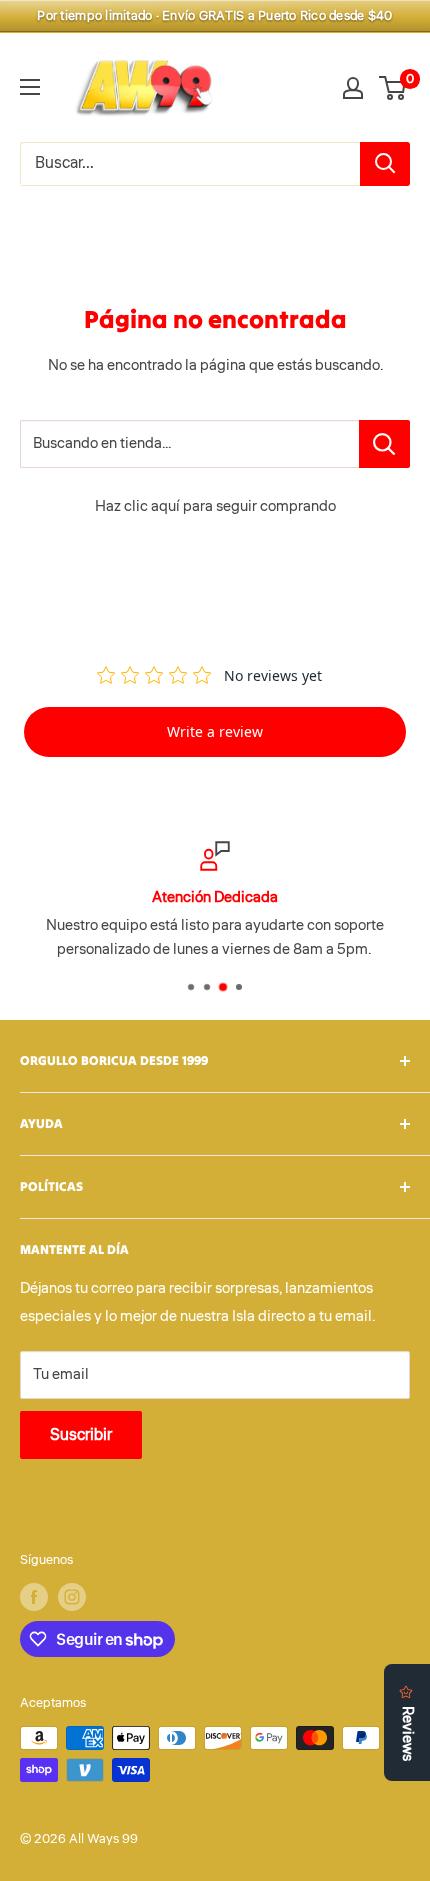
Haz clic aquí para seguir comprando (215, 506)
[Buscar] (385, 164)
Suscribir (81, 1435)
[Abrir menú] (30, 87)
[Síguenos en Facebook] (34, 1597)
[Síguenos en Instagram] (72, 1597)
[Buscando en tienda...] (384, 444)
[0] (393, 88)
